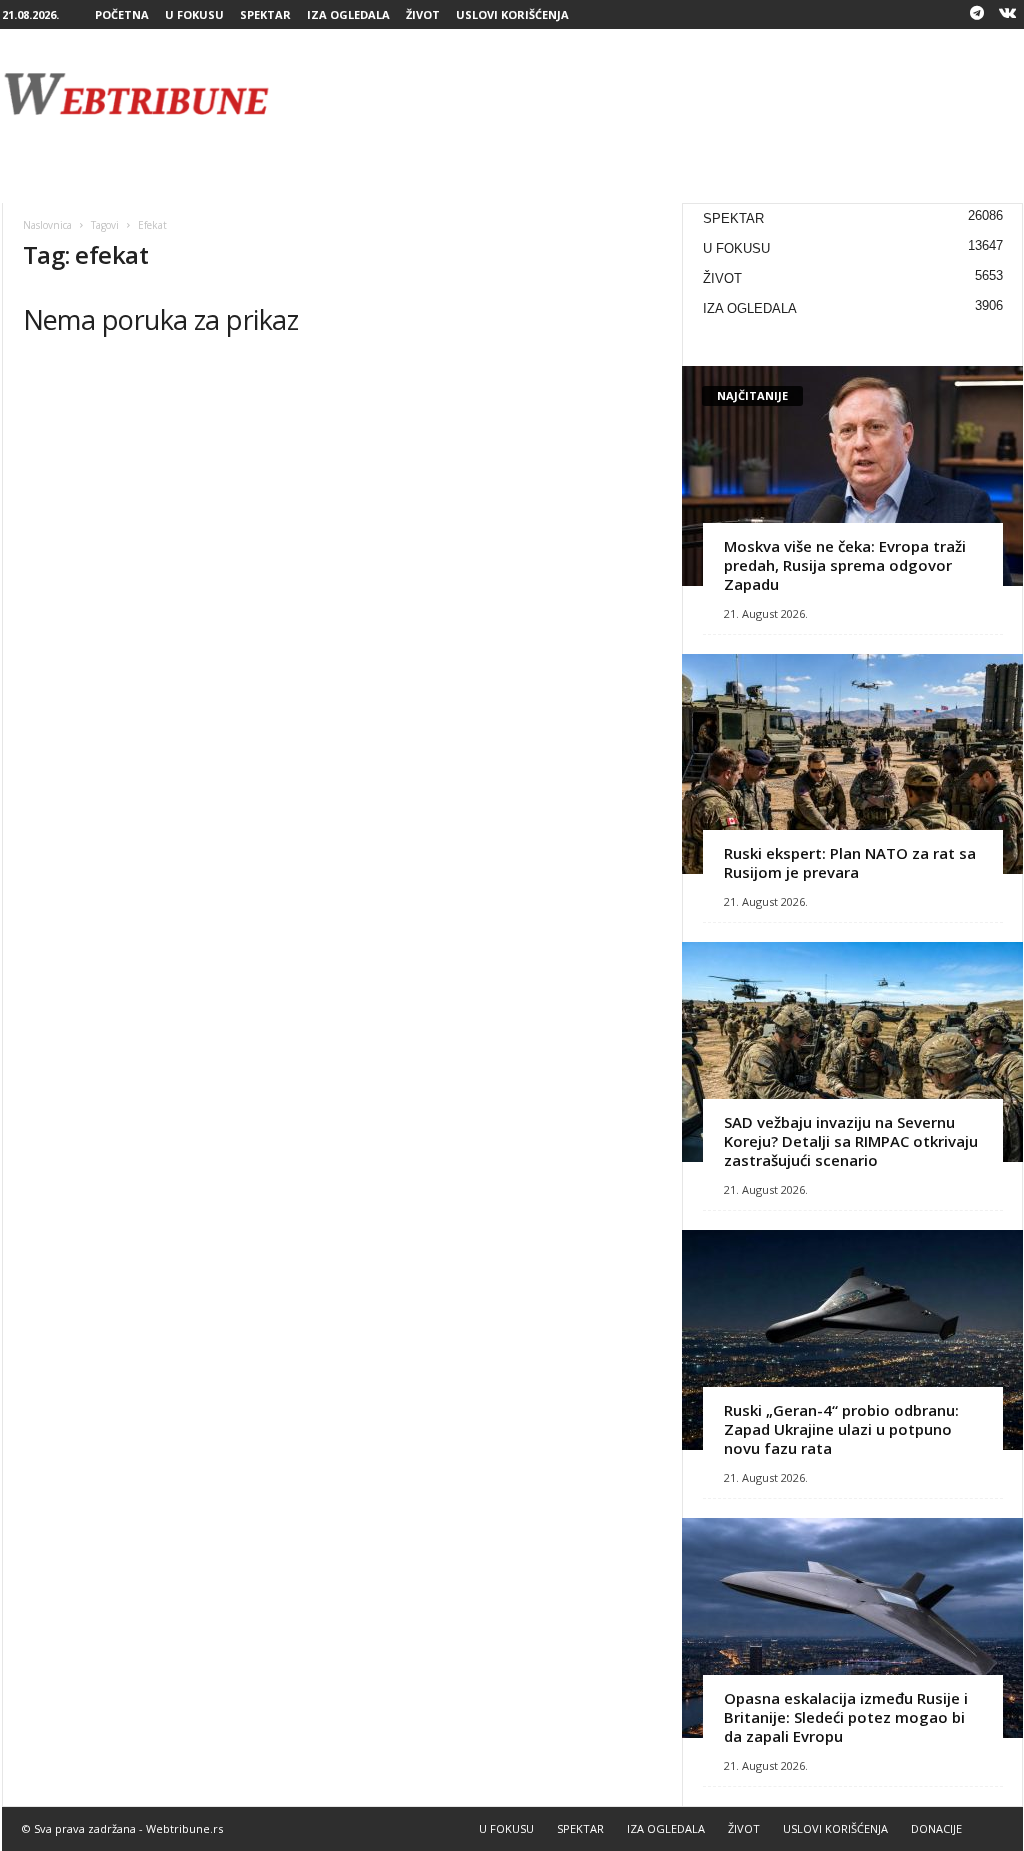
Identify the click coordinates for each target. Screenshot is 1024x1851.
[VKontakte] (1008, 14)
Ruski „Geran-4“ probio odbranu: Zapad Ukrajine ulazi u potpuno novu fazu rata (841, 1429)
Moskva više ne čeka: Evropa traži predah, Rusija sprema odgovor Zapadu (845, 565)
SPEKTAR (265, 14)
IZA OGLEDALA (348, 14)
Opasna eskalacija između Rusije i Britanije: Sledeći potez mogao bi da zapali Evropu (846, 1717)
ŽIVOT (423, 14)
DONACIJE (936, 1828)
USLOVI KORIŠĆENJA (512, 14)
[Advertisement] (659, 94)
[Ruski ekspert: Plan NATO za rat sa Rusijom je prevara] (852, 764)
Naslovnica (47, 225)
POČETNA (122, 14)
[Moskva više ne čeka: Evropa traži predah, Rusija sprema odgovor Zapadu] (852, 476)
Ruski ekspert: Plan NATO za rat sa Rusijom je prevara (850, 862)
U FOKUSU (194, 14)
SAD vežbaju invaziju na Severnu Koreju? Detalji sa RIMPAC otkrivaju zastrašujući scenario (851, 1141)
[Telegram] (977, 14)
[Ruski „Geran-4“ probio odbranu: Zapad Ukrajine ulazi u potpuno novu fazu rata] (852, 1340)
